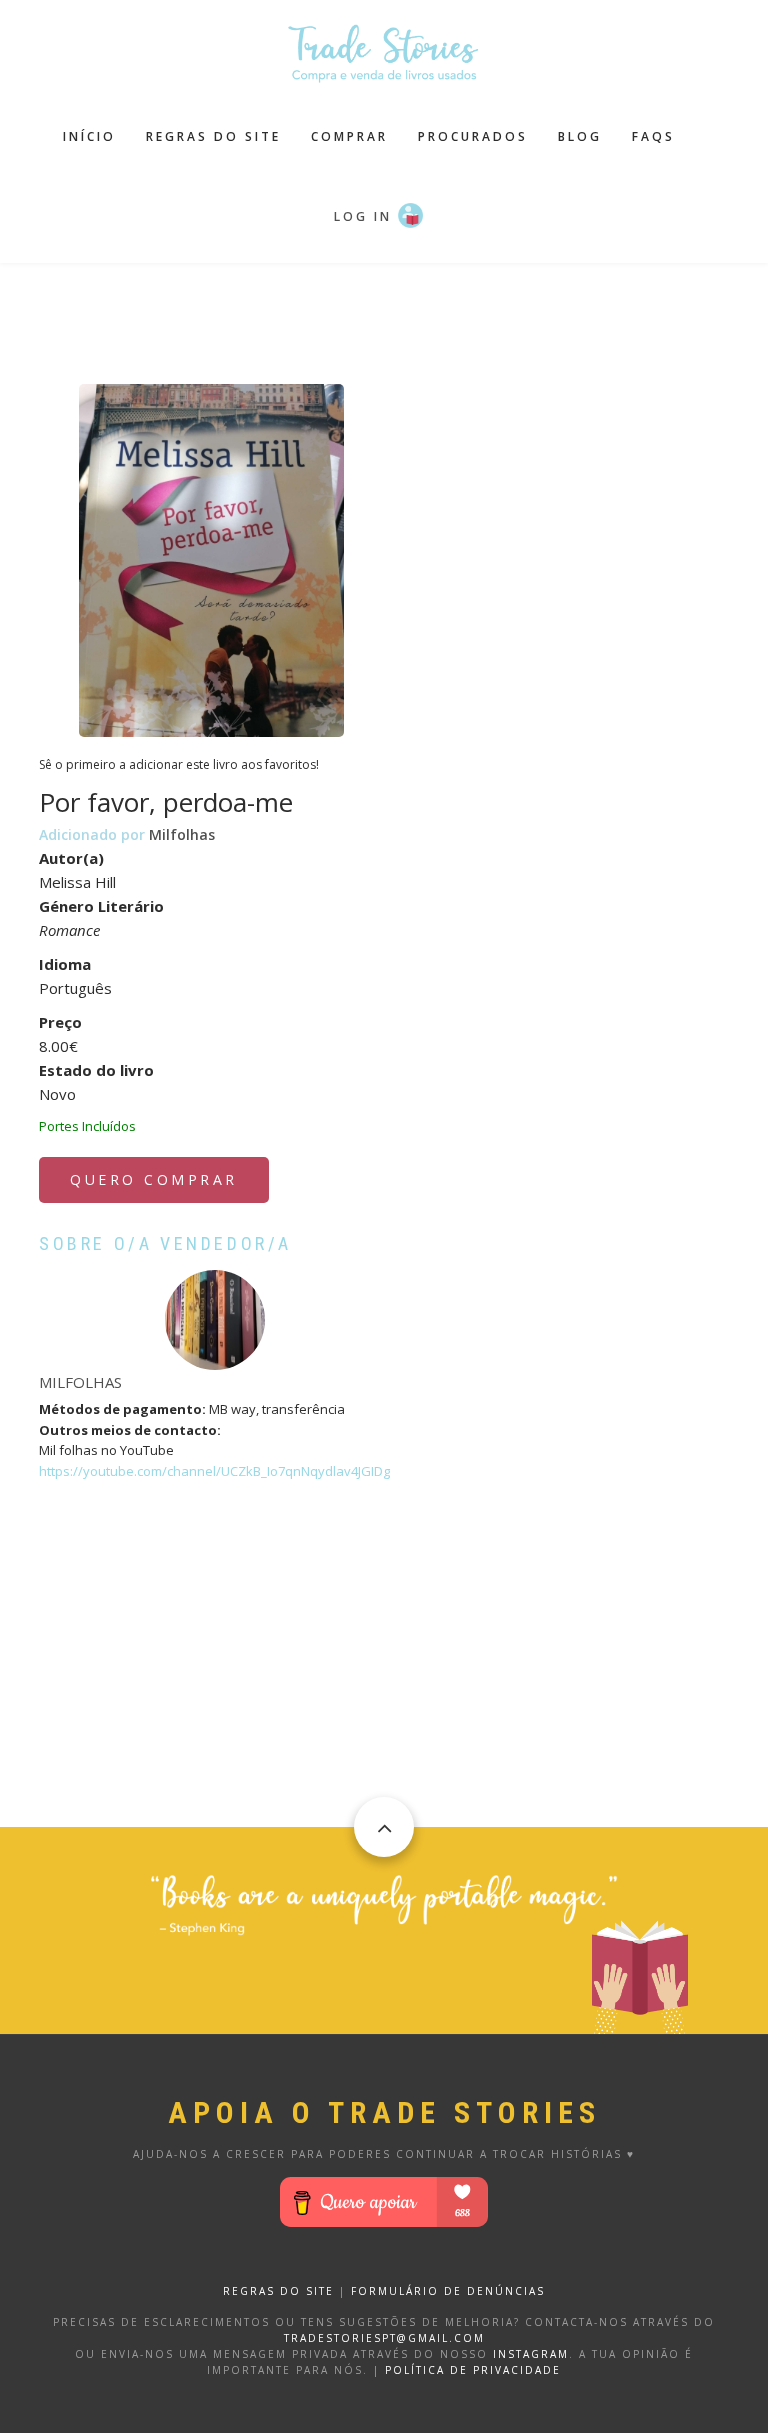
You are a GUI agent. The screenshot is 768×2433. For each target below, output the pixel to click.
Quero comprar (154, 1179)
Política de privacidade (473, 2370)
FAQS (653, 136)
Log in (363, 216)
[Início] (384, 51)
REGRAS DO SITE (278, 2291)
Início (89, 136)
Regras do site (213, 136)
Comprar (349, 136)
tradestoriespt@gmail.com (384, 2338)
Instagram (531, 2354)
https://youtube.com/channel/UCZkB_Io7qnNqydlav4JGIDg (214, 1471)
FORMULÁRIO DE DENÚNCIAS (448, 2291)
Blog (580, 136)
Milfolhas (182, 834)
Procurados (473, 136)
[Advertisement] (403, 313)
